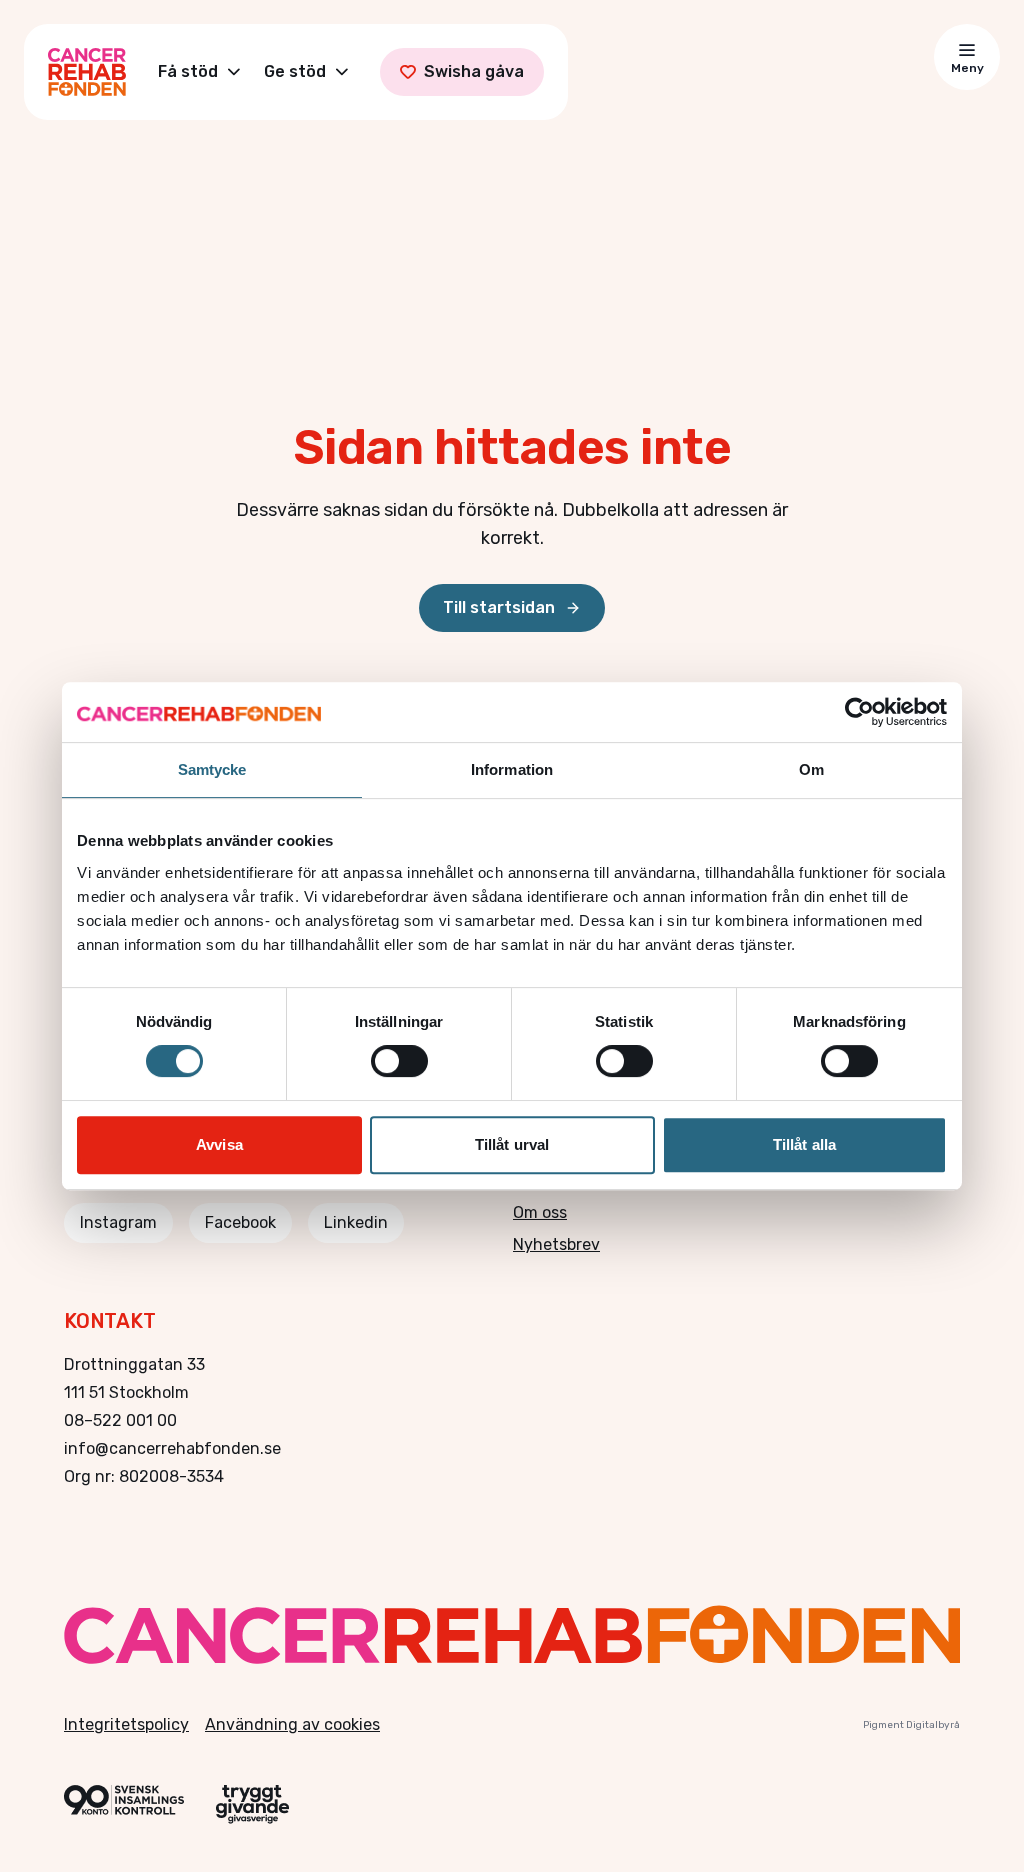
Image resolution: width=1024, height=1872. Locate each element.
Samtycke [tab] (212, 769)
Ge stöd (295, 71)
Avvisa (219, 1144)
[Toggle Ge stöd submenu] (342, 72)
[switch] (399, 1061)
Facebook (240, 1222)
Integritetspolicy (126, 1724)
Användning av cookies (292, 1724)
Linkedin (356, 1222)
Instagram (118, 1222)
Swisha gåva (474, 71)
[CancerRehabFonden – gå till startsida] (512, 1634)
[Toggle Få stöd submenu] (234, 72)
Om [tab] (811, 769)
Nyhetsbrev (556, 1244)
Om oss (540, 1212)
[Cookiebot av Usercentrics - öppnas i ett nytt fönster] (859, 712)
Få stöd (188, 71)
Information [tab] (512, 769)
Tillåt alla (804, 1144)
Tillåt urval (512, 1144)
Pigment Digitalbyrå (911, 1725)
